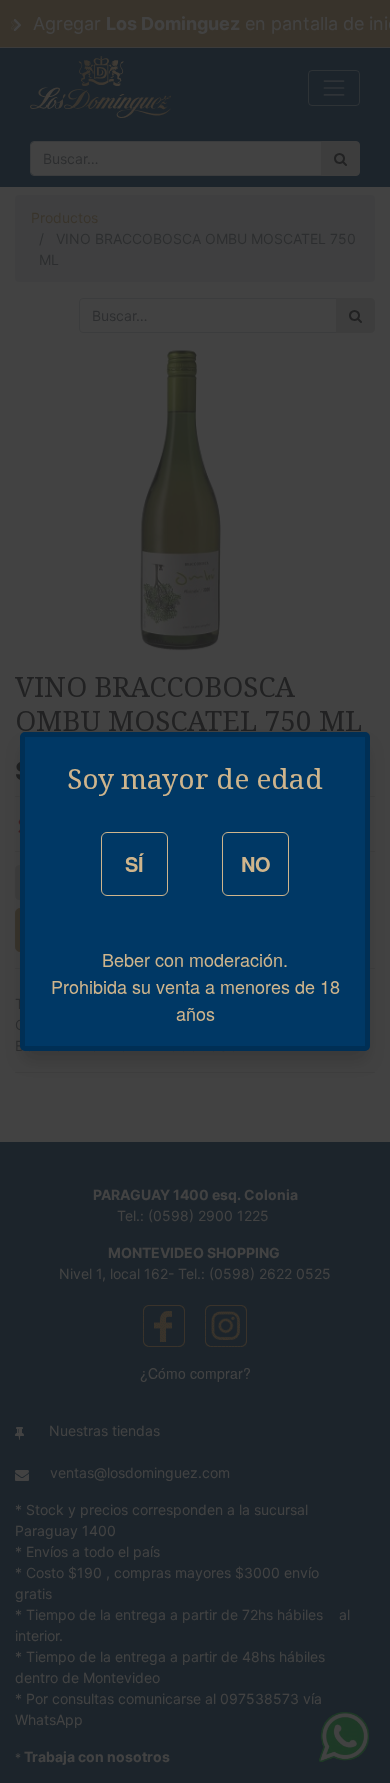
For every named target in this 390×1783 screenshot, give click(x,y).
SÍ (134, 863)
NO (256, 863)
